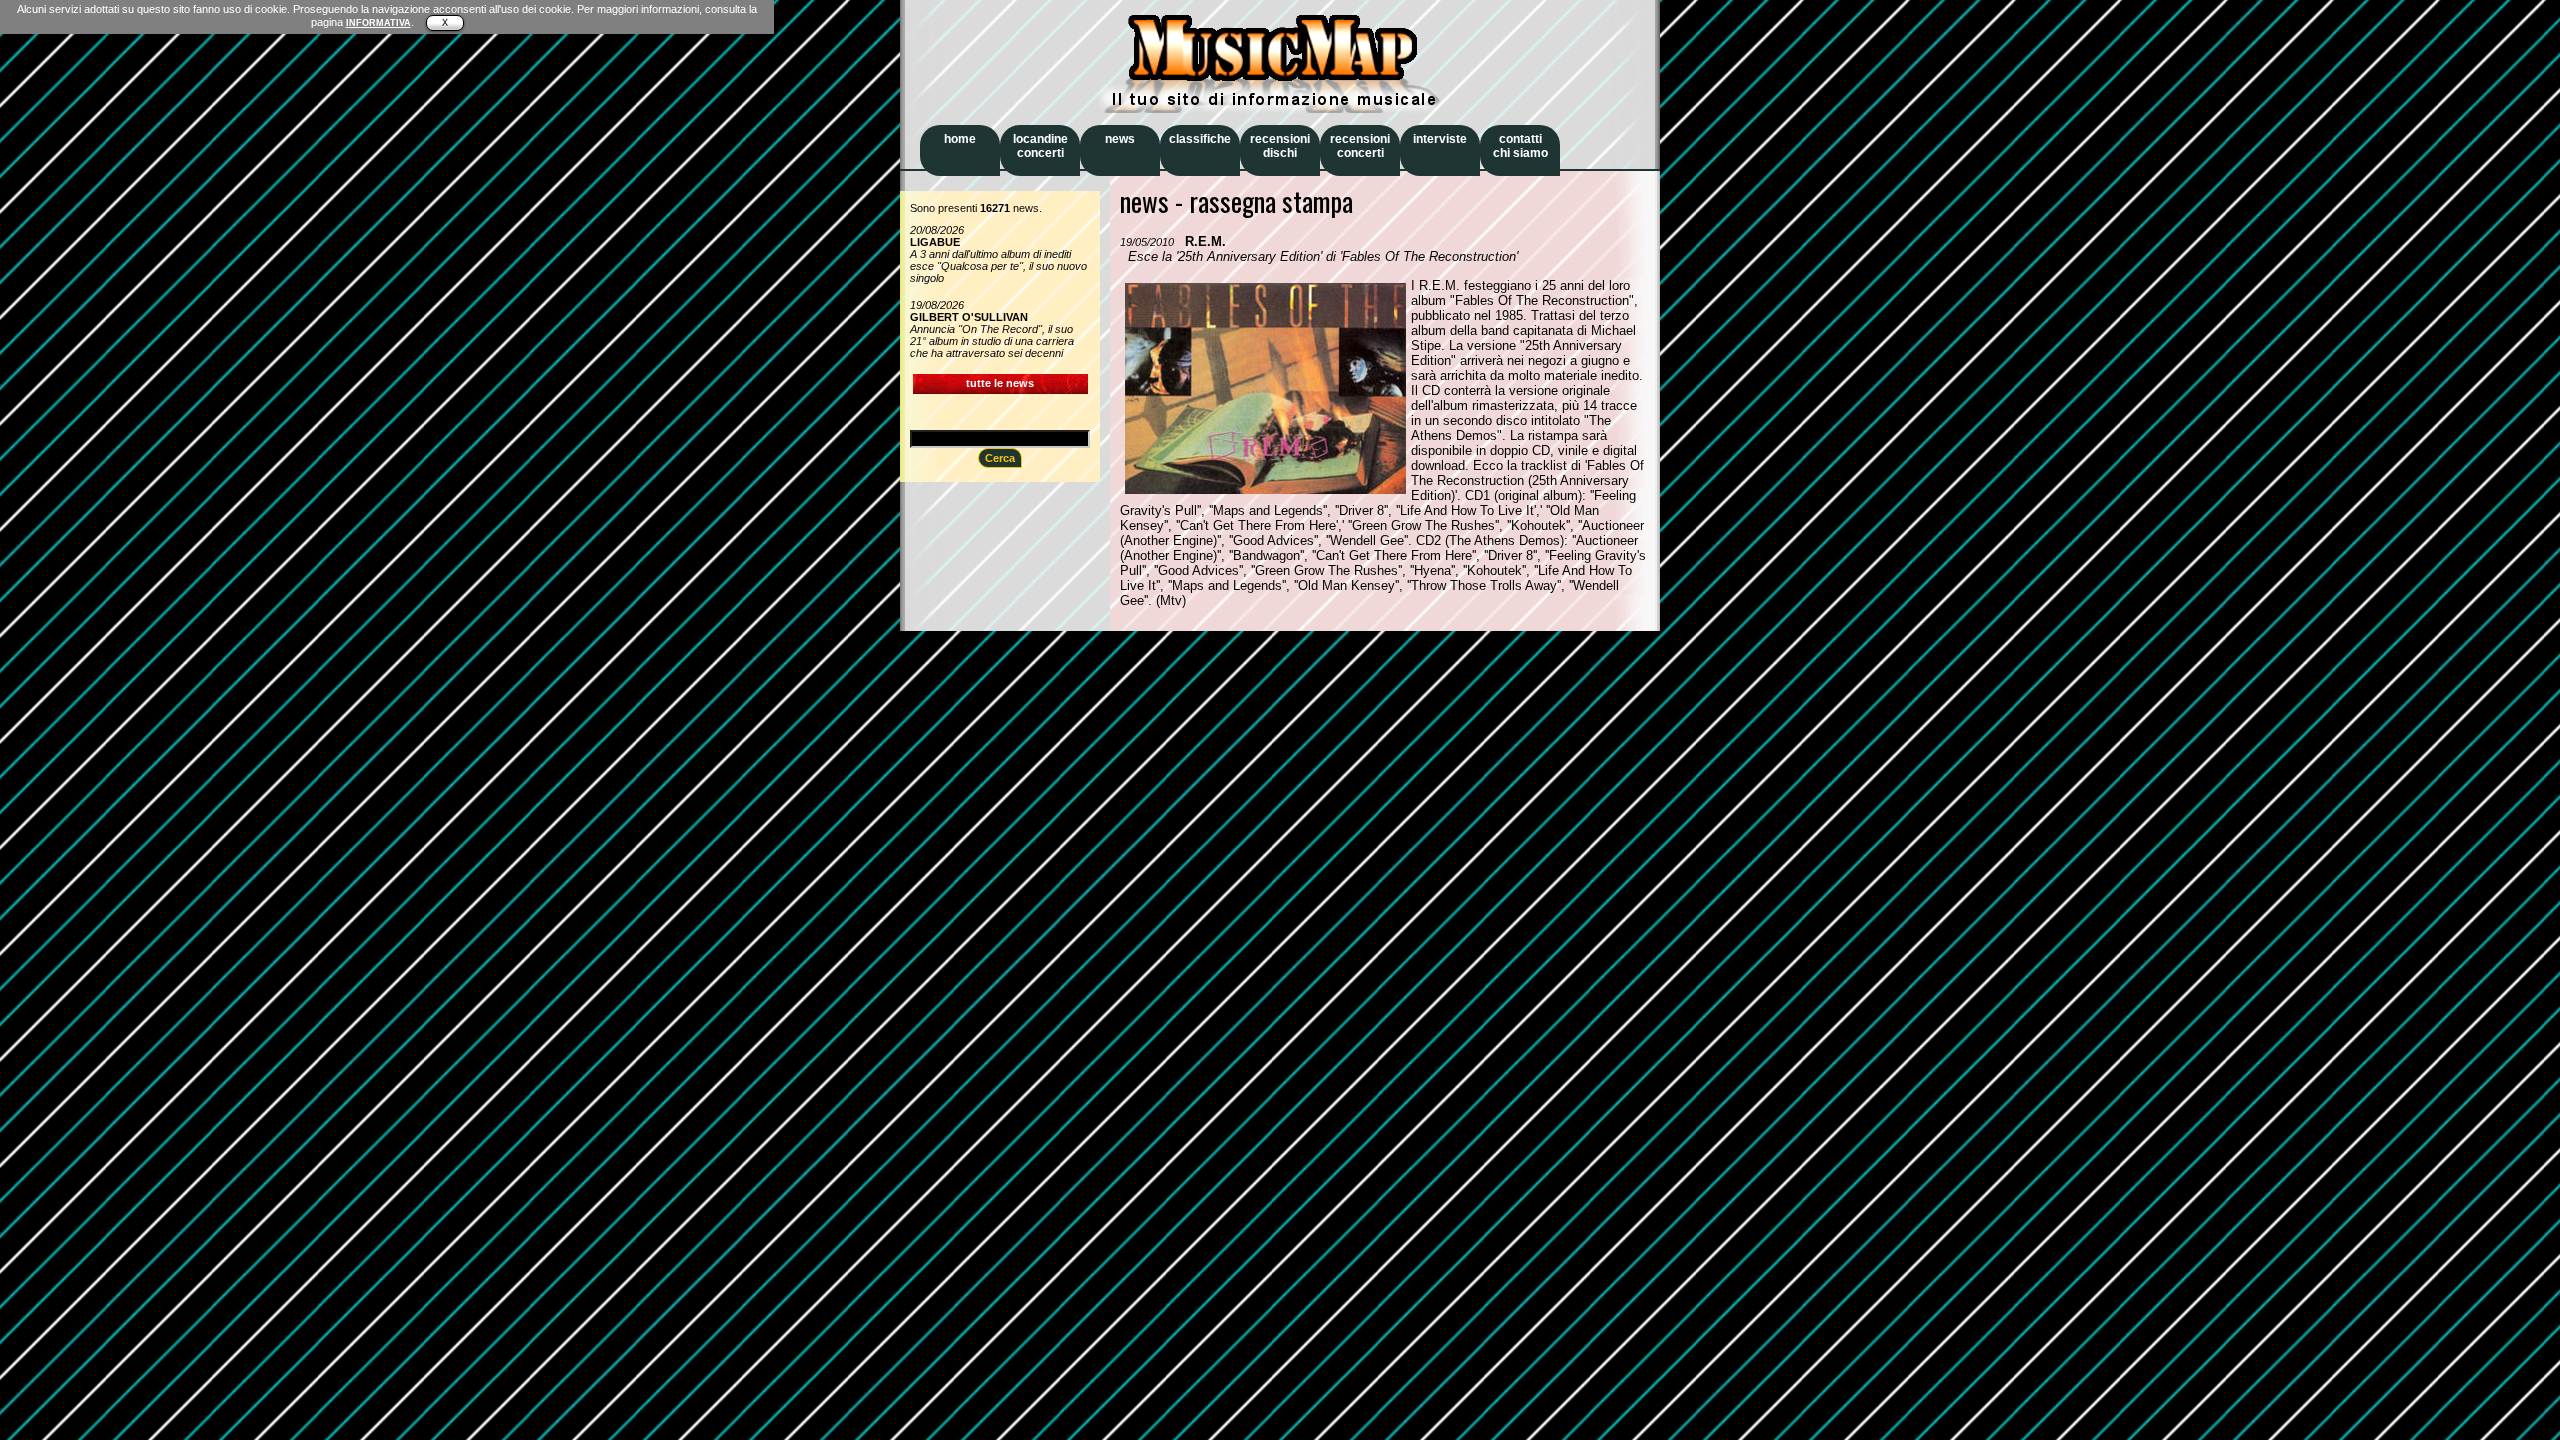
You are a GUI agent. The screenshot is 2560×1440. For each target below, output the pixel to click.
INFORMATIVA (378, 23)
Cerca (1000, 458)
